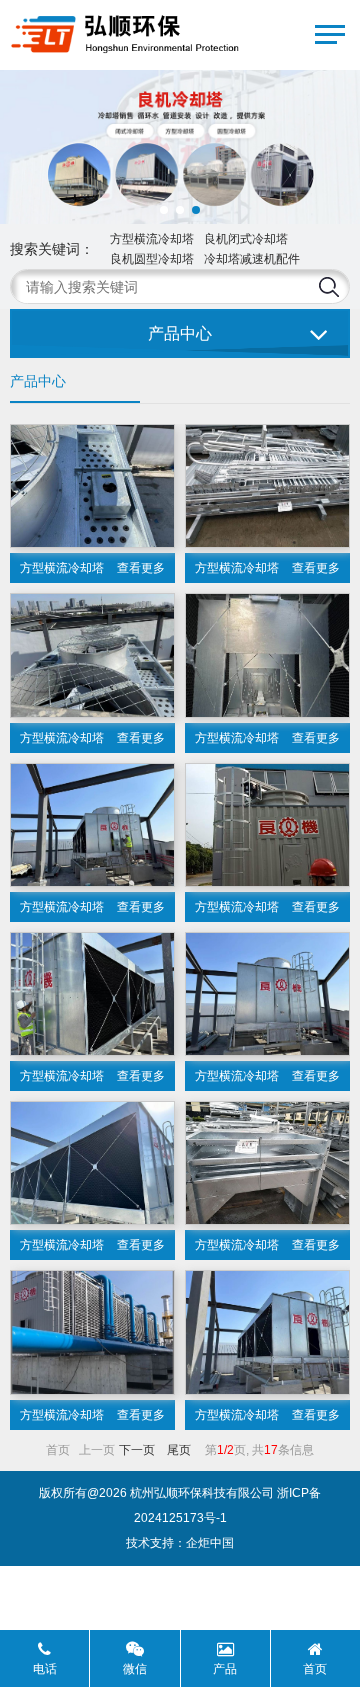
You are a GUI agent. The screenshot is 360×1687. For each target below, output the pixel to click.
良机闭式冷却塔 (246, 239)
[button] (164, 210)
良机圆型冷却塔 (152, 259)
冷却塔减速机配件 (252, 259)
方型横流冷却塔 (152, 239)
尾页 (179, 1450)
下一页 (137, 1450)
